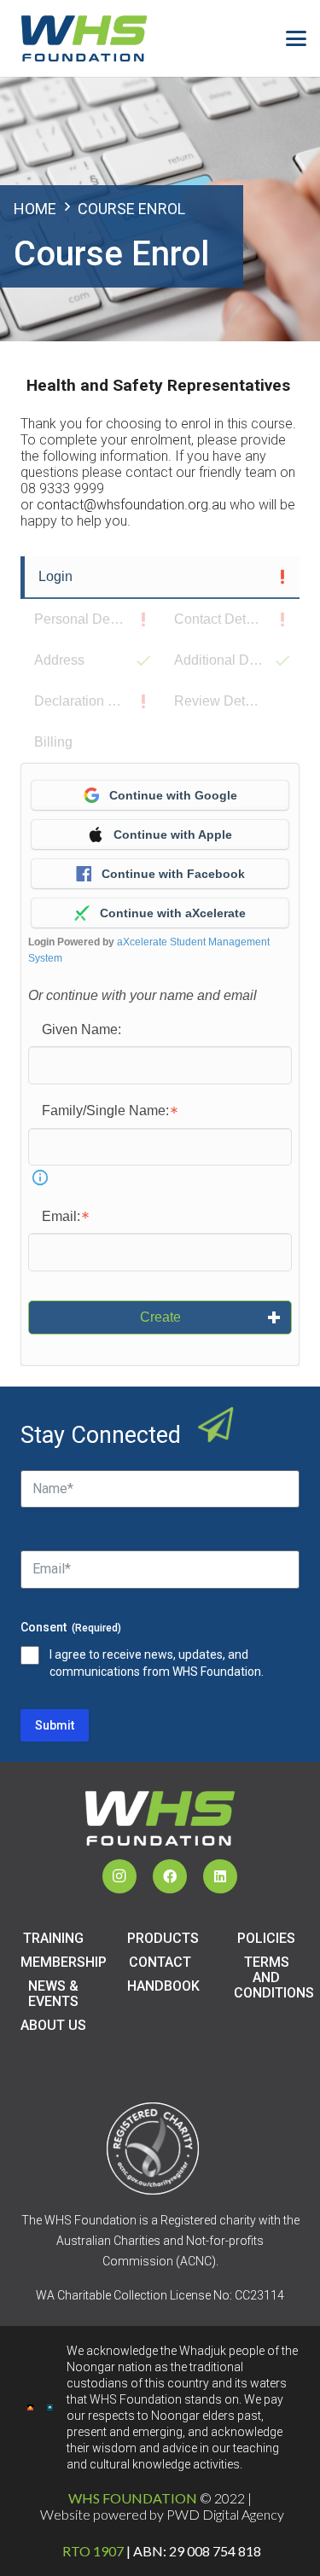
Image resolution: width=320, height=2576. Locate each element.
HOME (35, 209)
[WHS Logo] (84, 38)
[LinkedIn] (220, 1876)
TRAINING (53, 1938)
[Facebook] (170, 1876)
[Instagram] (119, 1876)
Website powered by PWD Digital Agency (162, 2514)
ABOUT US (53, 2025)
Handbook (163, 1986)
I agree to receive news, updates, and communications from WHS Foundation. (157, 1663)
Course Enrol (131, 209)
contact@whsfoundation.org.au (131, 505)
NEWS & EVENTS (53, 1994)
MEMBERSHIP (64, 1962)
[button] (296, 38)
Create (160, 1317)
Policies (266, 1938)
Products (163, 1938)
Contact (160, 1962)
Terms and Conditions (274, 1977)
